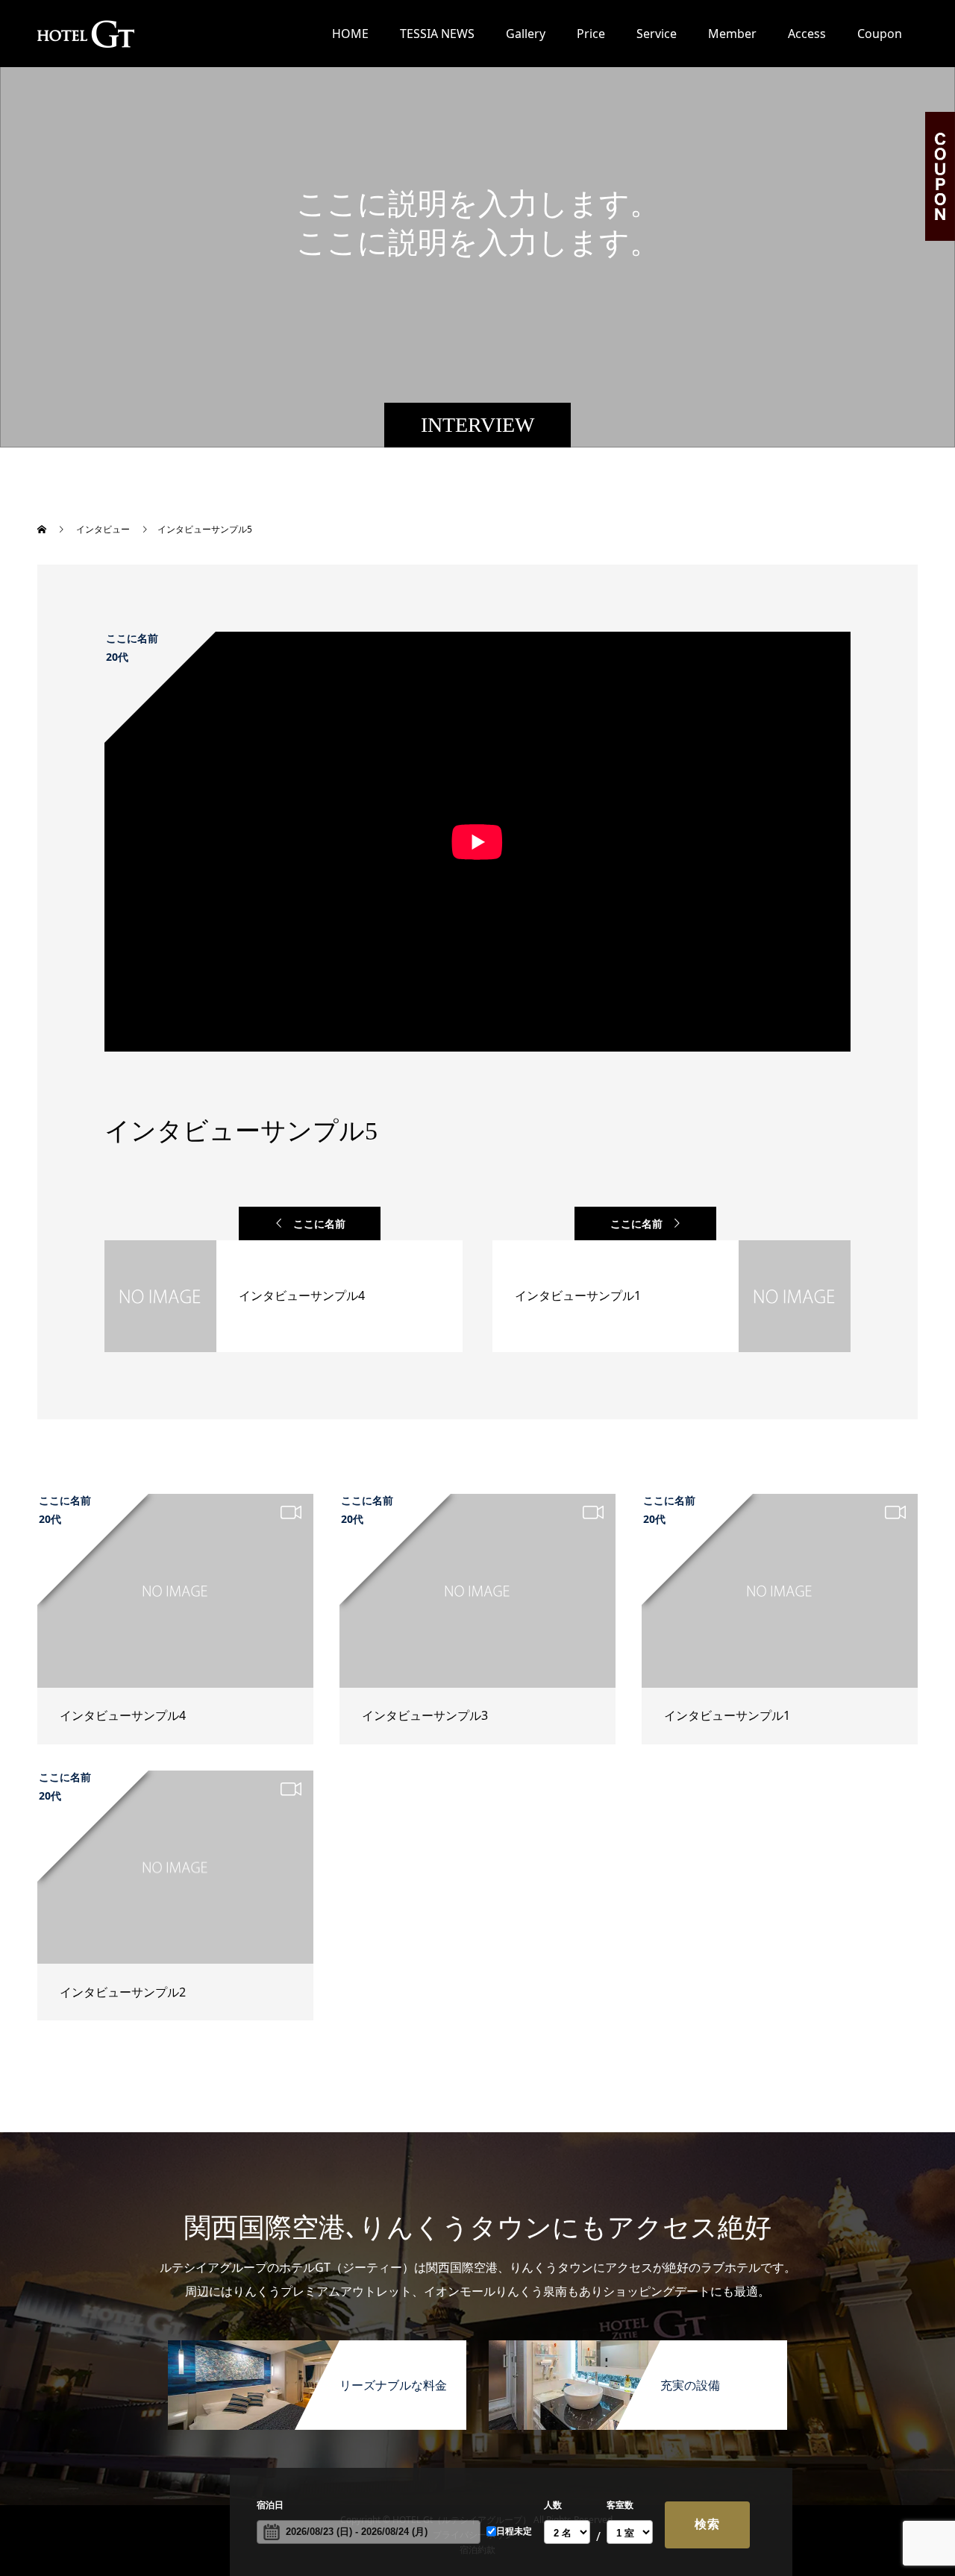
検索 (707, 2524)
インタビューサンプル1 (727, 1715)
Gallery (526, 34)
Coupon (880, 34)
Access (807, 34)
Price (591, 34)
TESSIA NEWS (437, 34)
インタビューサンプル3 (425, 1715)
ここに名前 (319, 1223)
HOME (350, 34)
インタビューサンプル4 (123, 1715)
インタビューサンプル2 (123, 1992)
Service (657, 34)
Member (732, 34)
